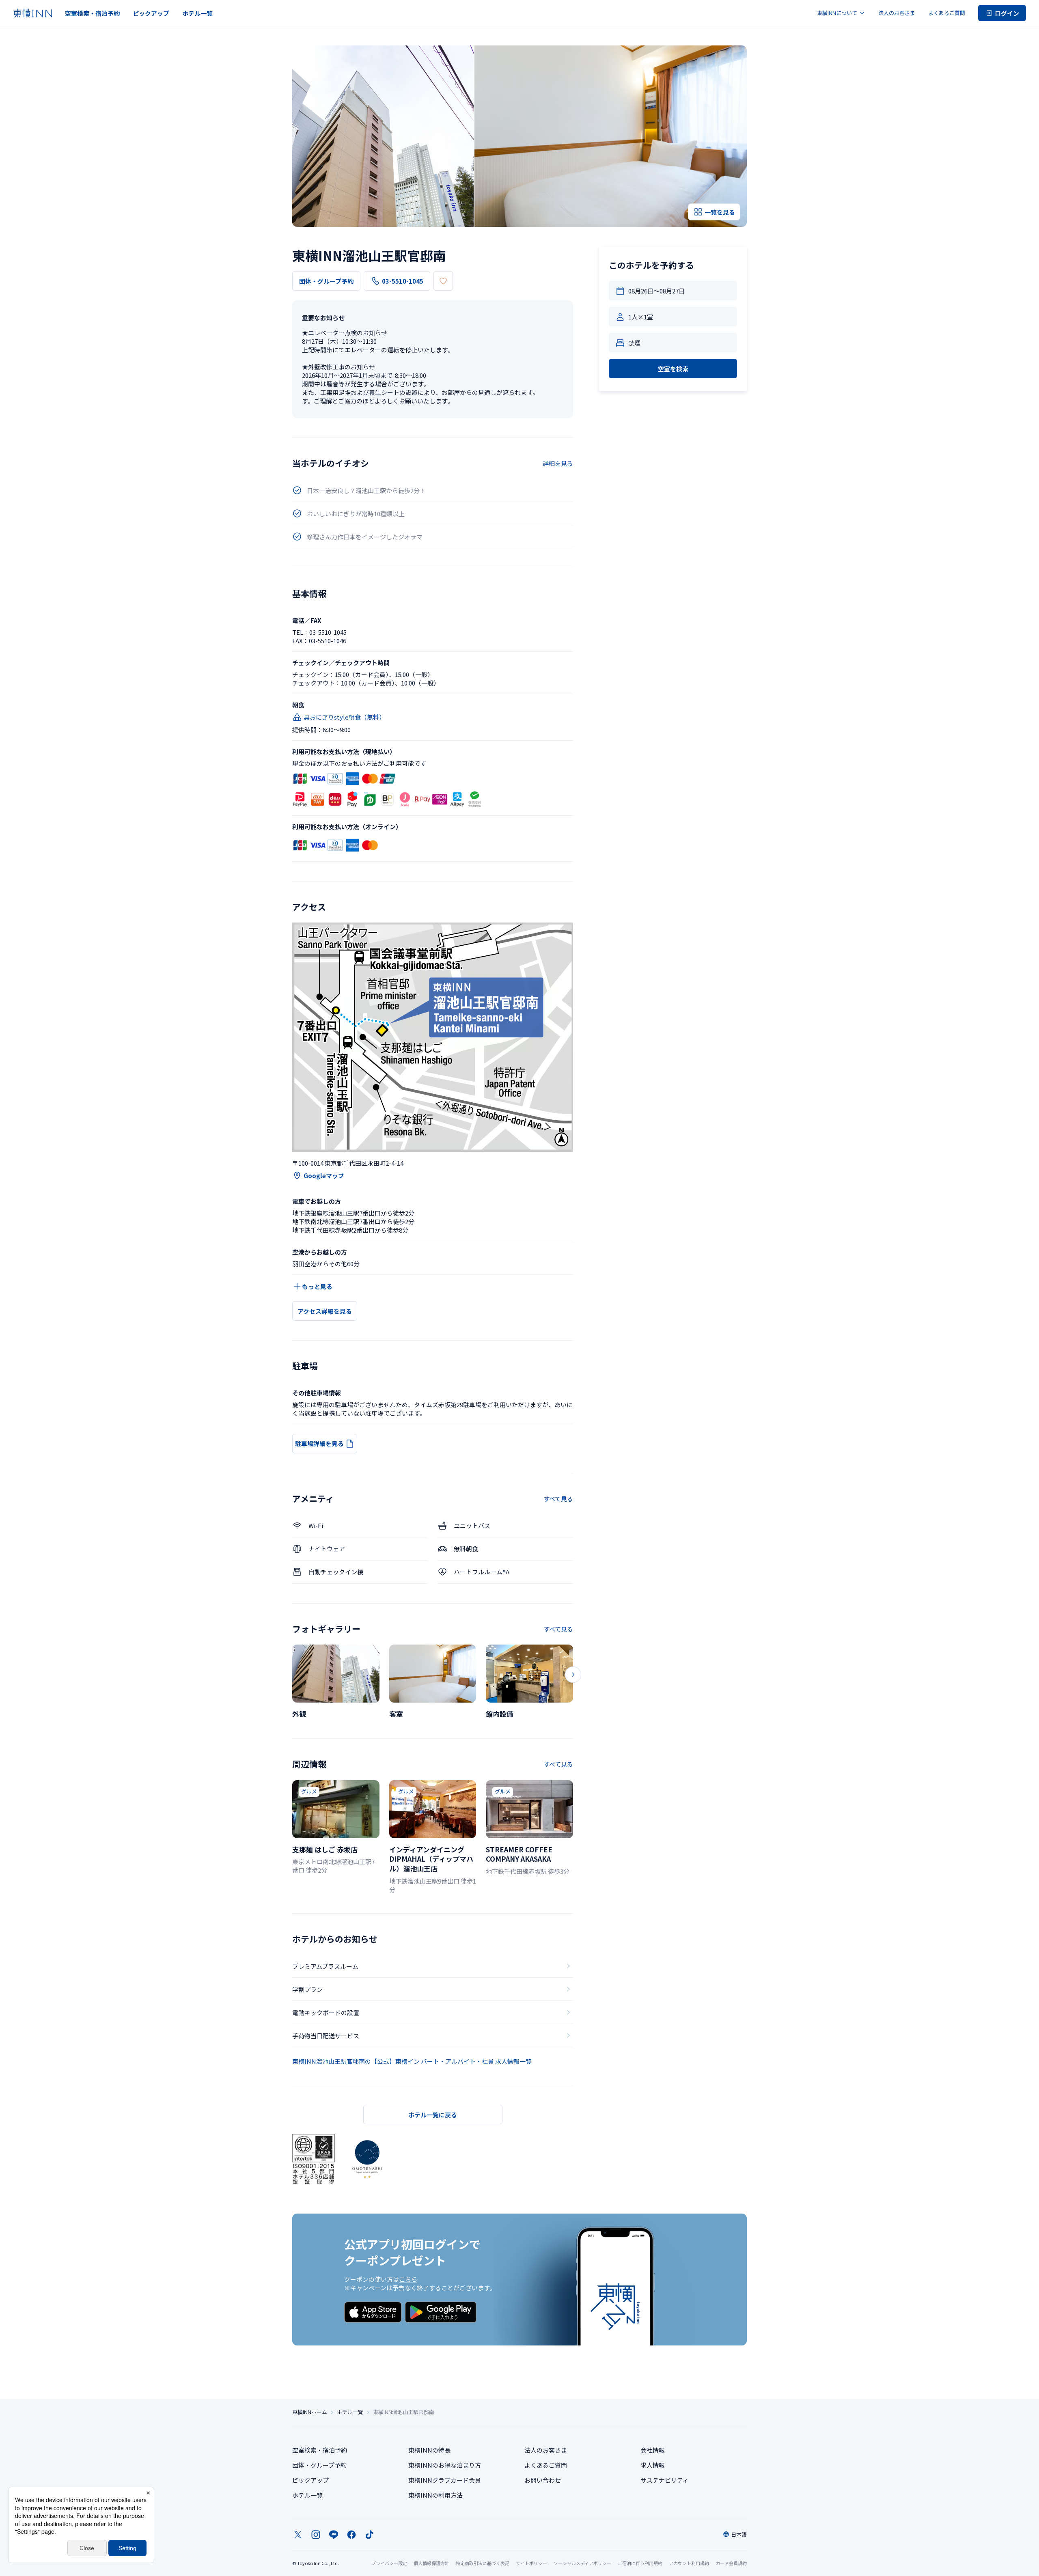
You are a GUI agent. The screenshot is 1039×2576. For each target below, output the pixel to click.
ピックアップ (151, 13)
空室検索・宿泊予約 (92, 13)
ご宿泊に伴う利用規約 (640, 2563)
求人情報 (653, 2465)
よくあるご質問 (947, 13)
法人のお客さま (897, 13)
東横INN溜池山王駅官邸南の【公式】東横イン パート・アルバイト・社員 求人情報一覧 (412, 2061)
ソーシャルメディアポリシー (582, 2563)
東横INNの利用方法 (435, 2495)
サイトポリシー (531, 2563)
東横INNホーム (310, 2412)
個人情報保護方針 (431, 2563)
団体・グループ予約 (326, 281)
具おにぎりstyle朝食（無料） (344, 717)
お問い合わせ (543, 2480)
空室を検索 (673, 369)
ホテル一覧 (197, 13)
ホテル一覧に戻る (433, 2115)
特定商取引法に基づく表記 (483, 2563)
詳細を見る (558, 463)
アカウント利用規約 (689, 2563)
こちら (408, 2279)
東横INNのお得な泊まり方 (445, 2465)
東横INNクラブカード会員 (445, 2480)
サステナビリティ (665, 2480)
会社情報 (653, 2450)
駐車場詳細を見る (319, 1443)
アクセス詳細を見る (325, 1311)
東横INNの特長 (429, 2450)
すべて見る (558, 1499)
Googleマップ (324, 1176)
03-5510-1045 (403, 281)
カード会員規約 (731, 2563)
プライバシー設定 (389, 2563)
